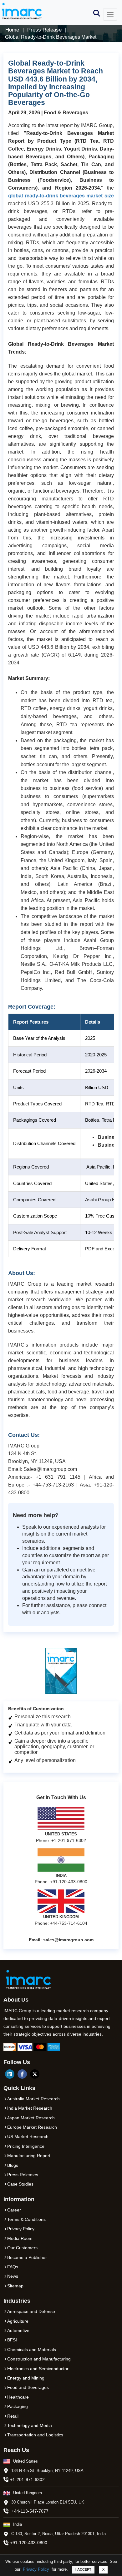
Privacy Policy (36, 2569)
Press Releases (23, 2175)
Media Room (20, 2238)
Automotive (18, 2330)
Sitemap (15, 2286)
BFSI (12, 2340)
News (13, 2276)
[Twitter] (35, 2074)
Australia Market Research (33, 2099)
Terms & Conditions (26, 2219)
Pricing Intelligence (26, 2146)
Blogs (13, 2165)
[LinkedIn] (10, 2074)
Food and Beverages (28, 2387)
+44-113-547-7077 (30, 2511)
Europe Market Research (32, 2127)
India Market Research (30, 2108)
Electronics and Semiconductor (38, 2369)
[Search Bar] (97, 13)
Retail (13, 2416)
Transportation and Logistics (35, 2435)
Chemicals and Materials (32, 2350)
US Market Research (28, 2137)
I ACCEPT (83, 2569)
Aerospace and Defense (31, 2311)
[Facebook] (22, 2074)
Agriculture (18, 2321)
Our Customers (22, 2248)
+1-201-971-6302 (27, 2479)
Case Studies (20, 2184)
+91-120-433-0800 (29, 2543)
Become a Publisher (27, 2257)
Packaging (18, 2406)
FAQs (13, 2267)
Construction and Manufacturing (39, 2359)
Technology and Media (30, 2425)
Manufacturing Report (29, 2156)
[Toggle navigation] (110, 14)
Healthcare (18, 2397)
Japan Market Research (31, 2118)
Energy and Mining (26, 2378)
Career (14, 2210)
